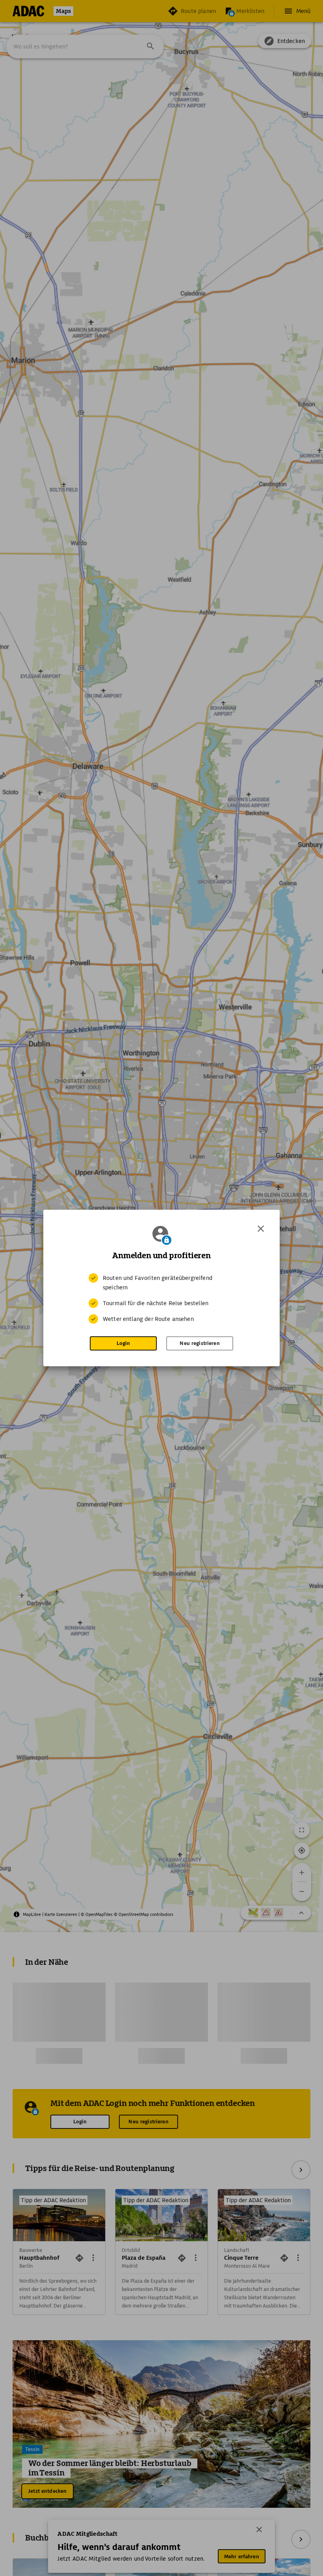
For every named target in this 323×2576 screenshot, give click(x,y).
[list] (161, 1298)
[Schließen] (261, 1229)
